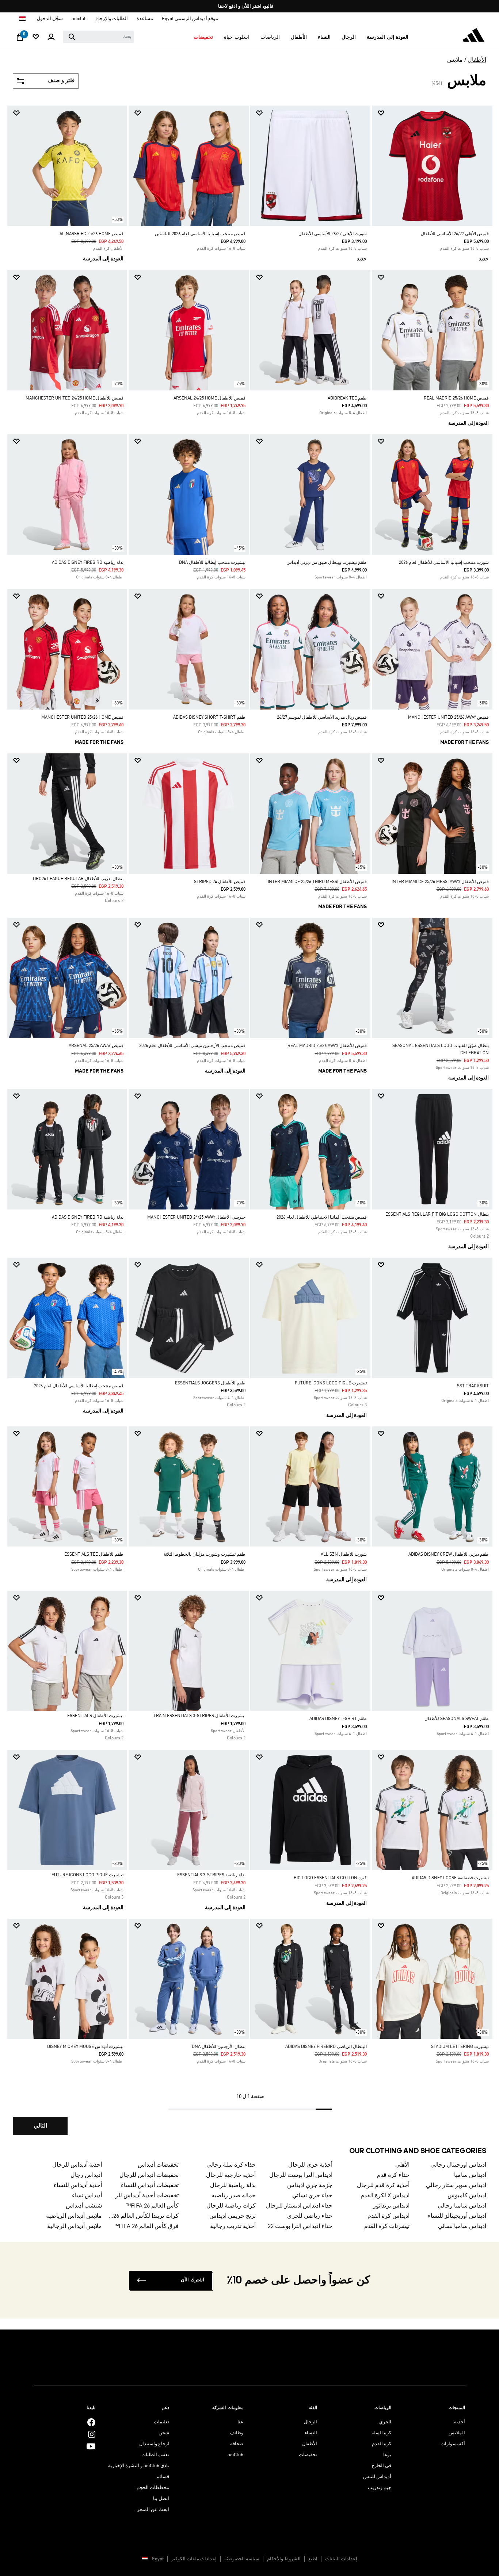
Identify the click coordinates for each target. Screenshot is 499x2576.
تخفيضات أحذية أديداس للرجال (143, 2196)
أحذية (460, 2422)
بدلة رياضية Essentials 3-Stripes (211, 1875)
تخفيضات (308, 2455)
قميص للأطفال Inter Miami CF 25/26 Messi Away (440, 882)
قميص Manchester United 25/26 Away (448, 718)
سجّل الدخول (50, 19)
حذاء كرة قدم (393, 2175)
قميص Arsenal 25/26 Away (96, 1046)
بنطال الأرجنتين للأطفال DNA (219, 2047)
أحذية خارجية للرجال (231, 2175)
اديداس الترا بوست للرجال (301, 2175)
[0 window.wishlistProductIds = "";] (36, 37)
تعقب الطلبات (155, 2455)
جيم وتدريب (380, 2488)
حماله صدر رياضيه (233, 2196)
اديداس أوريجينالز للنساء (457, 2216)
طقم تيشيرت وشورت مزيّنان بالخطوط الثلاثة (205, 1555)
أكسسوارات (453, 2444)
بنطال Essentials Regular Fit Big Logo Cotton (437, 1215)
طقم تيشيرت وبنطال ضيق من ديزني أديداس (327, 563)
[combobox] (98, 37)
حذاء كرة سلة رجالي (231, 2165)
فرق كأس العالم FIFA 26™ (146, 2227)
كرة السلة (381, 2433)
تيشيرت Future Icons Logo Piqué (331, 1383)
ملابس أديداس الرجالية (75, 2227)
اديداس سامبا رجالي (462, 2206)
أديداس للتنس (377, 2477)
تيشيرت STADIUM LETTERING (460, 2047)
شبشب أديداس (84, 2206)
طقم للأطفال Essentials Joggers (210, 1383)
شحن (164, 2433)
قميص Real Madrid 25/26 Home (456, 398)
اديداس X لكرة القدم (385, 2196)
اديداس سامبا (470, 2175)
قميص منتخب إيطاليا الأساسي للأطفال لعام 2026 (79, 1386)
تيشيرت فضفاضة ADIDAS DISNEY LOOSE (450, 1878)
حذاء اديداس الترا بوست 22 (300, 2227)
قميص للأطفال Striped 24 (220, 882)
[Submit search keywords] (72, 37)
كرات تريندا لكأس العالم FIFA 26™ (143, 2216)
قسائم (163, 2477)
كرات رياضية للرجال (231, 2206)
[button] (388, 37)
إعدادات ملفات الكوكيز (194, 2559)
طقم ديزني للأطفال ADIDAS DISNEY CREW (449, 1555)
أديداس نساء (87, 2196)
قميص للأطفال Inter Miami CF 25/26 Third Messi (317, 882)
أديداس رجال (86, 2175)
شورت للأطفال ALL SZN (344, 1555)
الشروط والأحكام (284, 2559)
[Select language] (22, 19)
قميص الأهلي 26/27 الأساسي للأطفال (455, 234)
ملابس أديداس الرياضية (74, 2216)
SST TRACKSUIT (473, 1386)
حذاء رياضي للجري (310, 2216)
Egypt (158, 2559)
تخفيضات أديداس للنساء (150, 2186)
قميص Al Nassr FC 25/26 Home (92, 234)
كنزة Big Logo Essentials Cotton (330, 1878)
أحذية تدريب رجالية (233, 2227)
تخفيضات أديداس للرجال (149, 2175)
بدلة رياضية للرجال (233, 2186)
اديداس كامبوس (467, 2196)
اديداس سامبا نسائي (462, 2227)
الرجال (311, 2422)
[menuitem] (388, 37)
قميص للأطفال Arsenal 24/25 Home (209, 398)
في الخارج (381, 2466)
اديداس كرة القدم (388, 2216)
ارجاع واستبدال (154, 2444)
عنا (240, 2422)
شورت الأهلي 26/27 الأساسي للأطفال (333, 234)
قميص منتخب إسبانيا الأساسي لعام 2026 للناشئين (200, 234)
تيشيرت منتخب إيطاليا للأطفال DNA (212, 563)
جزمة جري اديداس (310, 2186)
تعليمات (161, 2422)
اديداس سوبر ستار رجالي (456, 2186)
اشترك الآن (193, 2280)
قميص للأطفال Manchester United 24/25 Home (75, 398)
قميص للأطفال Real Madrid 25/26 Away (327, 1046)
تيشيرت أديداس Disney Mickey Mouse (85, 2047)
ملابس (455, 60)
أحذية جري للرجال (310, 2165)
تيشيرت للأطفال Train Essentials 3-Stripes (199, 1716)
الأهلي (402, 2165)
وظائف (237, 2433)
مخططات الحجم (153, 2488)
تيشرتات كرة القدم (387, 2227)
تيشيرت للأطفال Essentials (95, 1716)
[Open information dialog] (247, 6)
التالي (40, 2126)
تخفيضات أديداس (158, 2165)
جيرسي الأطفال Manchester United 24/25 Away (196, 1218)
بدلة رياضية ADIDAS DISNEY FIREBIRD (88, 563)
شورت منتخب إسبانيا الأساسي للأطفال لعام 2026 (444, 563)
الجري (385, 2422)
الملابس (457, 2433)
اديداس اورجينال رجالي (458, 2165)
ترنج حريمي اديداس (232, 2216)
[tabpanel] (249, 1127)
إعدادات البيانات (341, 2559)
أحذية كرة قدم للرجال (383, 2186)
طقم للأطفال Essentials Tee (94, 1555)
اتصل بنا (161, 2499)
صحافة (237, 2444)
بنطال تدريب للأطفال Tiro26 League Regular (78, 879)
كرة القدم (382, 2444)
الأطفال (477, 60)
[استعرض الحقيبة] (20, 39)
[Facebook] (91, 2422)
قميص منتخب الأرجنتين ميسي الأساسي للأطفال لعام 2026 (192, 1046)
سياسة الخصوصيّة (242, 2559)
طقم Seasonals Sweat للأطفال (457, 1719)
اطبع (313, 2559)
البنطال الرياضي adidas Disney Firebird (326, 2047)
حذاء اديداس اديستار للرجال (299, 2206)
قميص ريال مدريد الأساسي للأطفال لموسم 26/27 (322, 718)
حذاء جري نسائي (312, 2196)
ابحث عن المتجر (153, 2510)
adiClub (235, 2455)
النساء (311, 2433)
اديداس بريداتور (391, 2206)
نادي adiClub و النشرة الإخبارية (139, 2466)
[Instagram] (92, 2434)
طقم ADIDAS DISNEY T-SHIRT (338, 1719)
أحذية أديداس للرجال (77, 2165)
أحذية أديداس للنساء (78, 2186)
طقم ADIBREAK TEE (347, 398)
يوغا (387, 2455)
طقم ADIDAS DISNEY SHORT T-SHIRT (209, 718)
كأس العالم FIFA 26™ (152, 2206)
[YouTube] (91, 2446)
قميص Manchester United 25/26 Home (82, 718)
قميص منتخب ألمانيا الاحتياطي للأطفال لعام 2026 (322, 1218)
